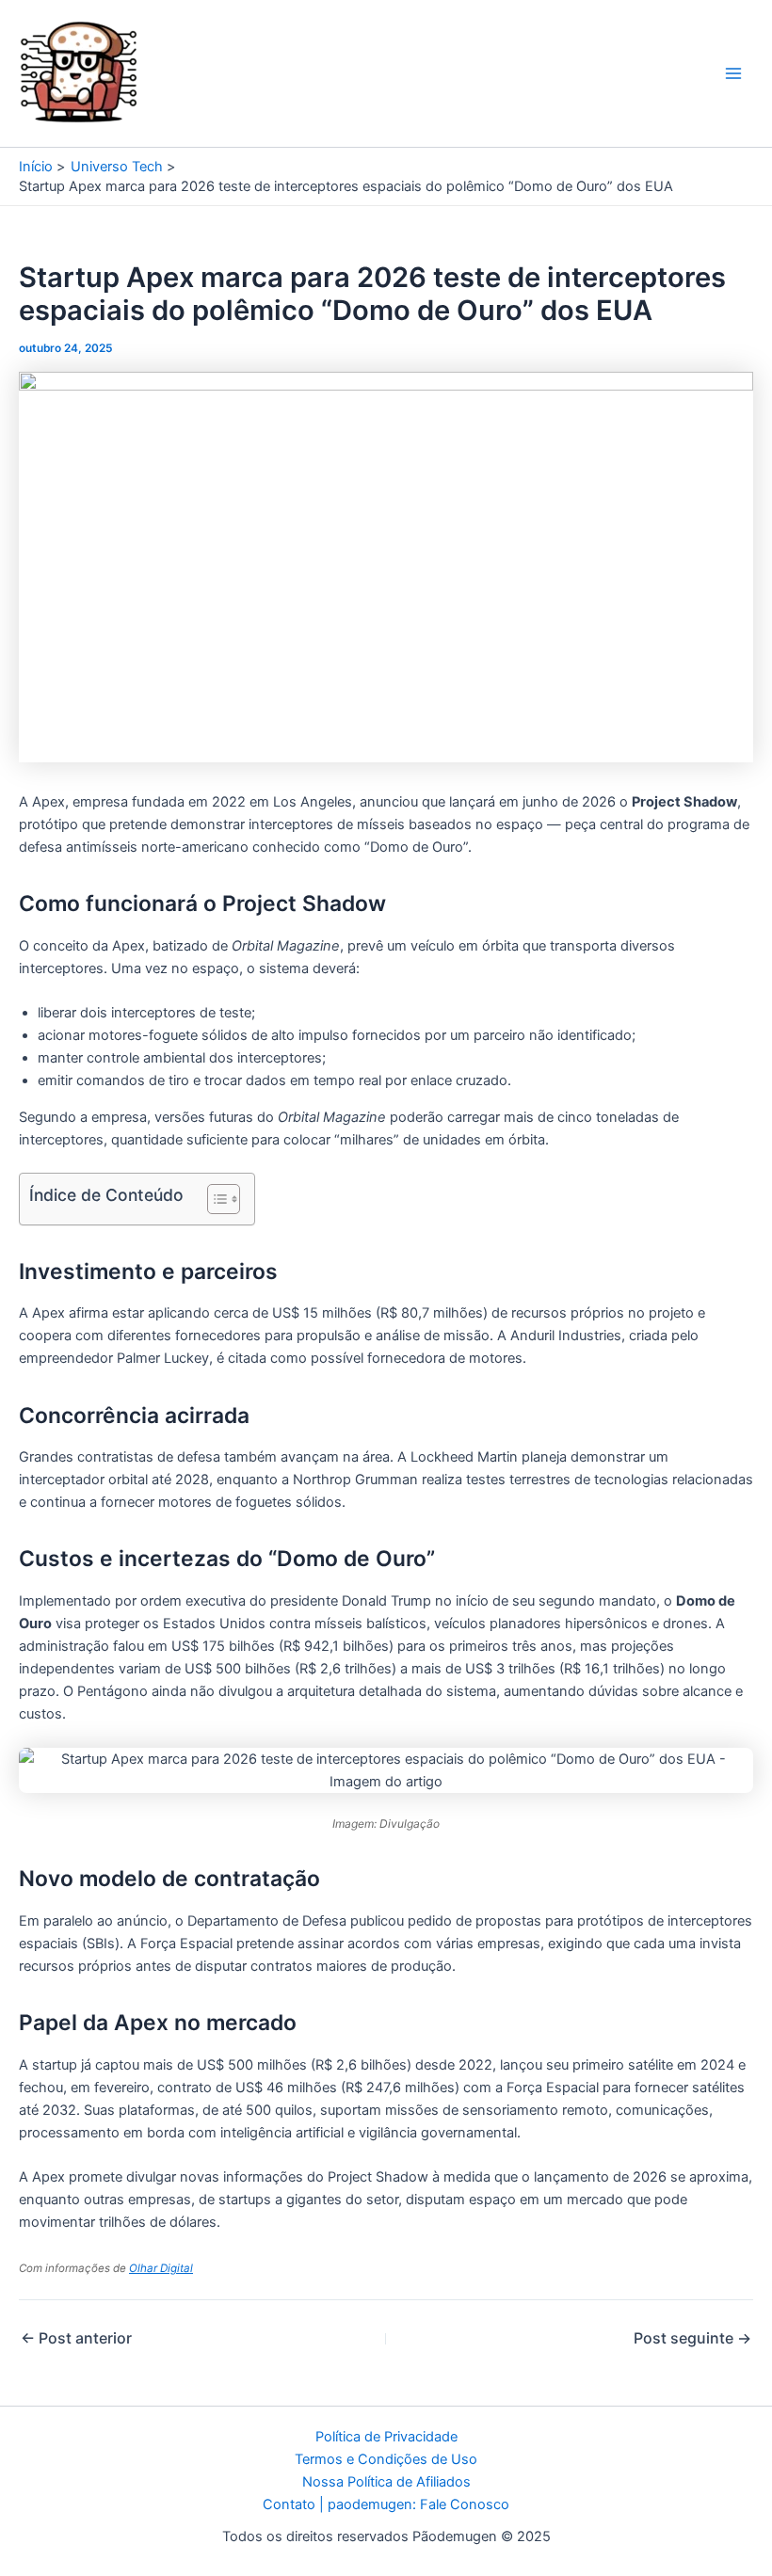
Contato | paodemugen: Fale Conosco (386, 2504)
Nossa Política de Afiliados (386, 2482)
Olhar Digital (161, 2268)
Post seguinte (692, 2338)
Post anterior (76, 2338)
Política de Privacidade (386, 2437)
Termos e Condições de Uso (386, 2459)
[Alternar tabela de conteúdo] (214, 1199)
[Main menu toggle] (733, 73)
